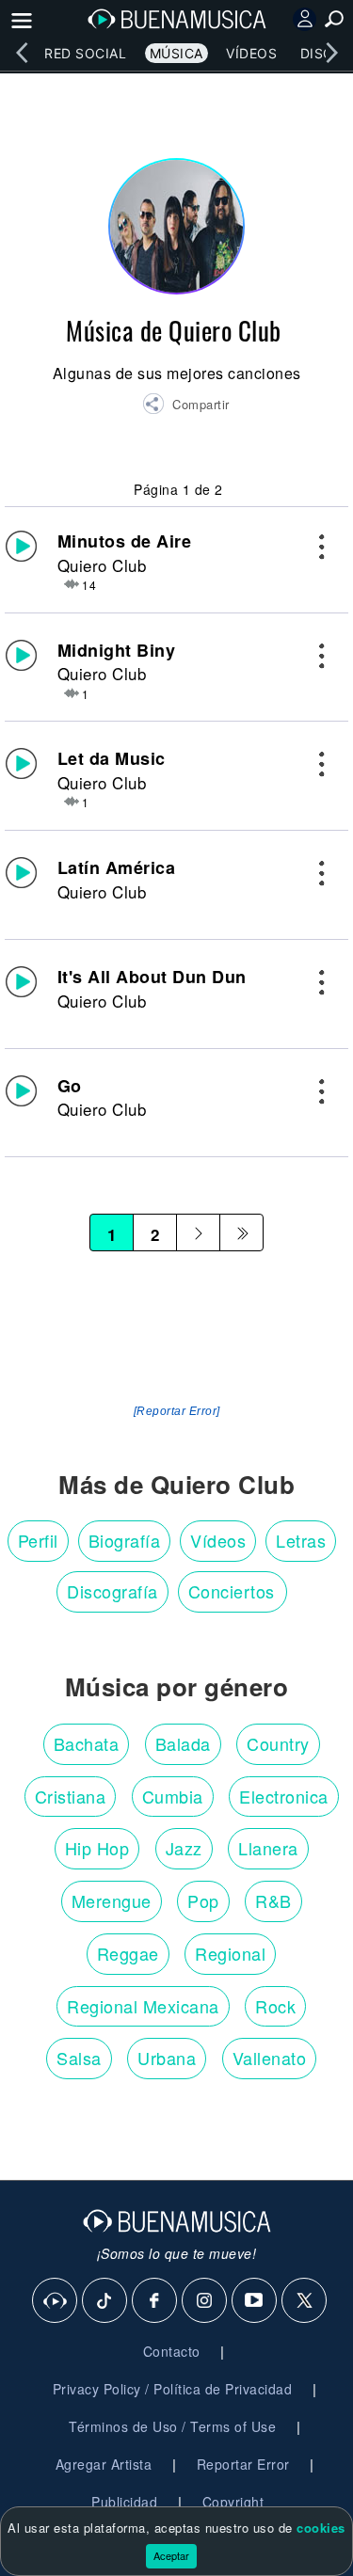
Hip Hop (97, 1848)
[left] (22, 53)
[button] (186, 406)
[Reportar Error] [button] (177, 1411)
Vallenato (270, 2058)
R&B (273, 1900)
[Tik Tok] (105, 2301)
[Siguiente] (198, 1232)
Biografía (125, 1540)
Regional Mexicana (143, 2006)
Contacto (172, 2351)
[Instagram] (205, 2301)
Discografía (112, 1591)
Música (176, 53)
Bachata (87, 1743)
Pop (203, 1900)
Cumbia (173, 1796)
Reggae (128, 1953)
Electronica (284, 1796)
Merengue (112, 1900)
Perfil (38, 1540)
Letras (301, 1540)
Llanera (268, 1848)
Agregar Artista (104, 2464)
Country (278, 1743)
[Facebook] (155, 2301)
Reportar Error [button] (243, 2464)
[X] (305, 2301)
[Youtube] (255, 2301)
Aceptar (171, 2555)
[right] (331, 53)
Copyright (233, 2502)
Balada (183, 1743)
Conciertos (232, 1591)
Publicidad (124, 2502)
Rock (275, 2006)
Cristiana (71, 1796)
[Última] (241, 1232)
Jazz (184, 1848)
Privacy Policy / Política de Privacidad (173, 2389)
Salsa (79, 2058)
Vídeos (251, 53)
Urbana (167, 2058)
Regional (230, 1953)
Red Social (85, 53)
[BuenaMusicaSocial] (56, 2301)
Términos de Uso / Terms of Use (172, 2426)
